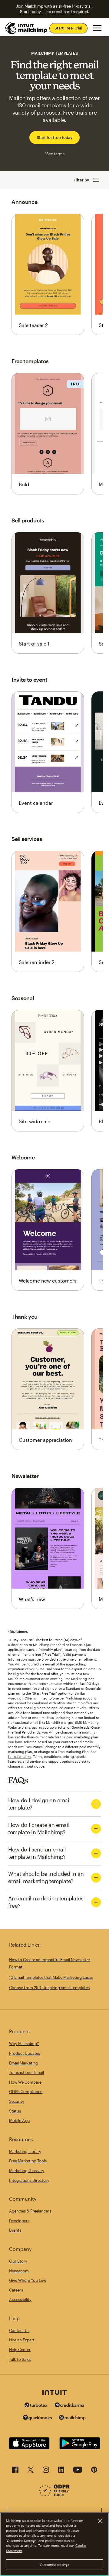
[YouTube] (78, 2471)
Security (17, 2101)
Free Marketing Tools (28, 2161)
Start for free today (54, 137)
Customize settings (55, 2565)
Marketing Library (25, 2151)
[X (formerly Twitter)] (31, 2471)
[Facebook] (15, 2471)
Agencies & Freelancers (30, 2211)
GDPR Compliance (26, 2092)
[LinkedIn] (61, 2471)
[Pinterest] (94, 2471)
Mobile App (19, 2120)
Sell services (27, 839)
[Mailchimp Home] (26, 28)
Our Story (18, 2261)
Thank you (25, 1317)
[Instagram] (46, 2471)
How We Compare (25, 2082)
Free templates (30, 361)
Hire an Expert (22, 2340)
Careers (16, 2290)
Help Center (20, 2350)
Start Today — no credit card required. (55, 12)
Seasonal (23, 998)
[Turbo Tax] (36, 2406)
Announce (24, 202)
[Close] (100, 2521)
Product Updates (25, 2053)
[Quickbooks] (37, 2418)
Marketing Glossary (27, 2171)
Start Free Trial (68, 28)
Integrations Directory (29, 2180)
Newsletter (25, 1476)
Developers (19, 2221)
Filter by (81, 180)
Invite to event (29, 680)
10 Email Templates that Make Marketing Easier (51, 1977)
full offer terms (20, 1756)
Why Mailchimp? (24, 2044)
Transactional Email (26, 2072)
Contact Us (19, 2330)
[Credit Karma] (70, 2406)
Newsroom (19, 2271)
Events (15, 2230)
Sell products (28, 520)
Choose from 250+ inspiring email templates (49, 1988)
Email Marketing (24, 2063)
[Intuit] (54, 2393)
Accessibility (20, 2299)
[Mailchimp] (72, 2418)
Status (15, 2111)
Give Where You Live (28, 2280)
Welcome (23, 1157)
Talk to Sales (20, 2359)
